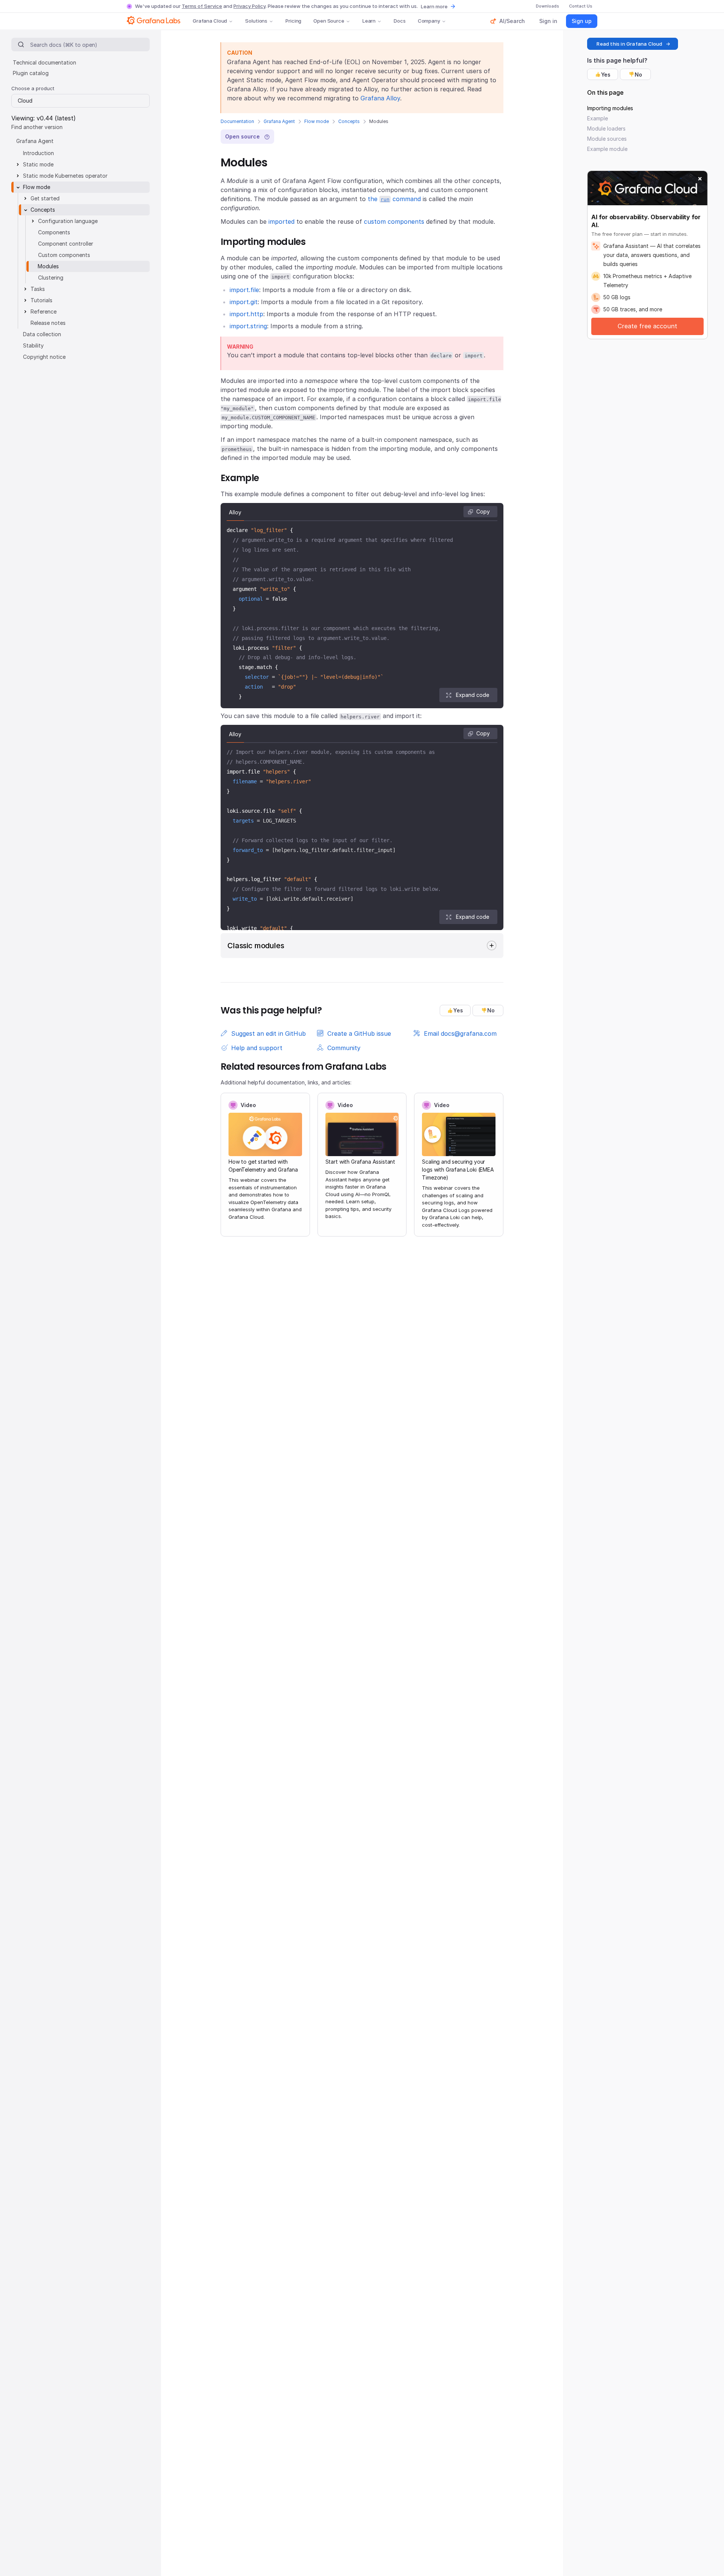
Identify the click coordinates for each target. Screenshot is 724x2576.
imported (281, 221)
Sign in (548, 21)
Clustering (51, 278)
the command (394, 199)
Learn (369, 21)
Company (429, 21)
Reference (44, 311)
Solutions (256, 21)
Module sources (607, 139)
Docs (400, 21)
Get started (45, 198)
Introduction (38, 153)
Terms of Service (202, 6)
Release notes (48, 323)
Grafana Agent (279, 121)
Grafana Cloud (210, 21)
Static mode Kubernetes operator (65, 176)
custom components (394, 221)
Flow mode (317, 121)
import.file (244, 290)
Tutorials (41, 300)
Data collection (42, 334)
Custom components (64, 255)
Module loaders (606, 128)
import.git (244, 302)
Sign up (582, 21)
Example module (607, 149)
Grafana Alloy (380, 98)
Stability (33, 345)
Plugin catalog (31, 73)
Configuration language (68, 221)
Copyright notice (44, 357)
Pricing (293, 21)
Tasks (38, 289)
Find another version (37, 127)
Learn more (434, 6)
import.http (246, 314)
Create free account (647, 326)
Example (597, 118)
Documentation (237, 121)
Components (54, 232)
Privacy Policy (249, 6)
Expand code (472, 695)
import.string (248, 326)
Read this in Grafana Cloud (629, 44)
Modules (48, 266)
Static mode (38, 164)
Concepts (349, 121)
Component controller (66, 244)
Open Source (329, 21)
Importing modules (610, 108)
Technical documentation (44, 62)
